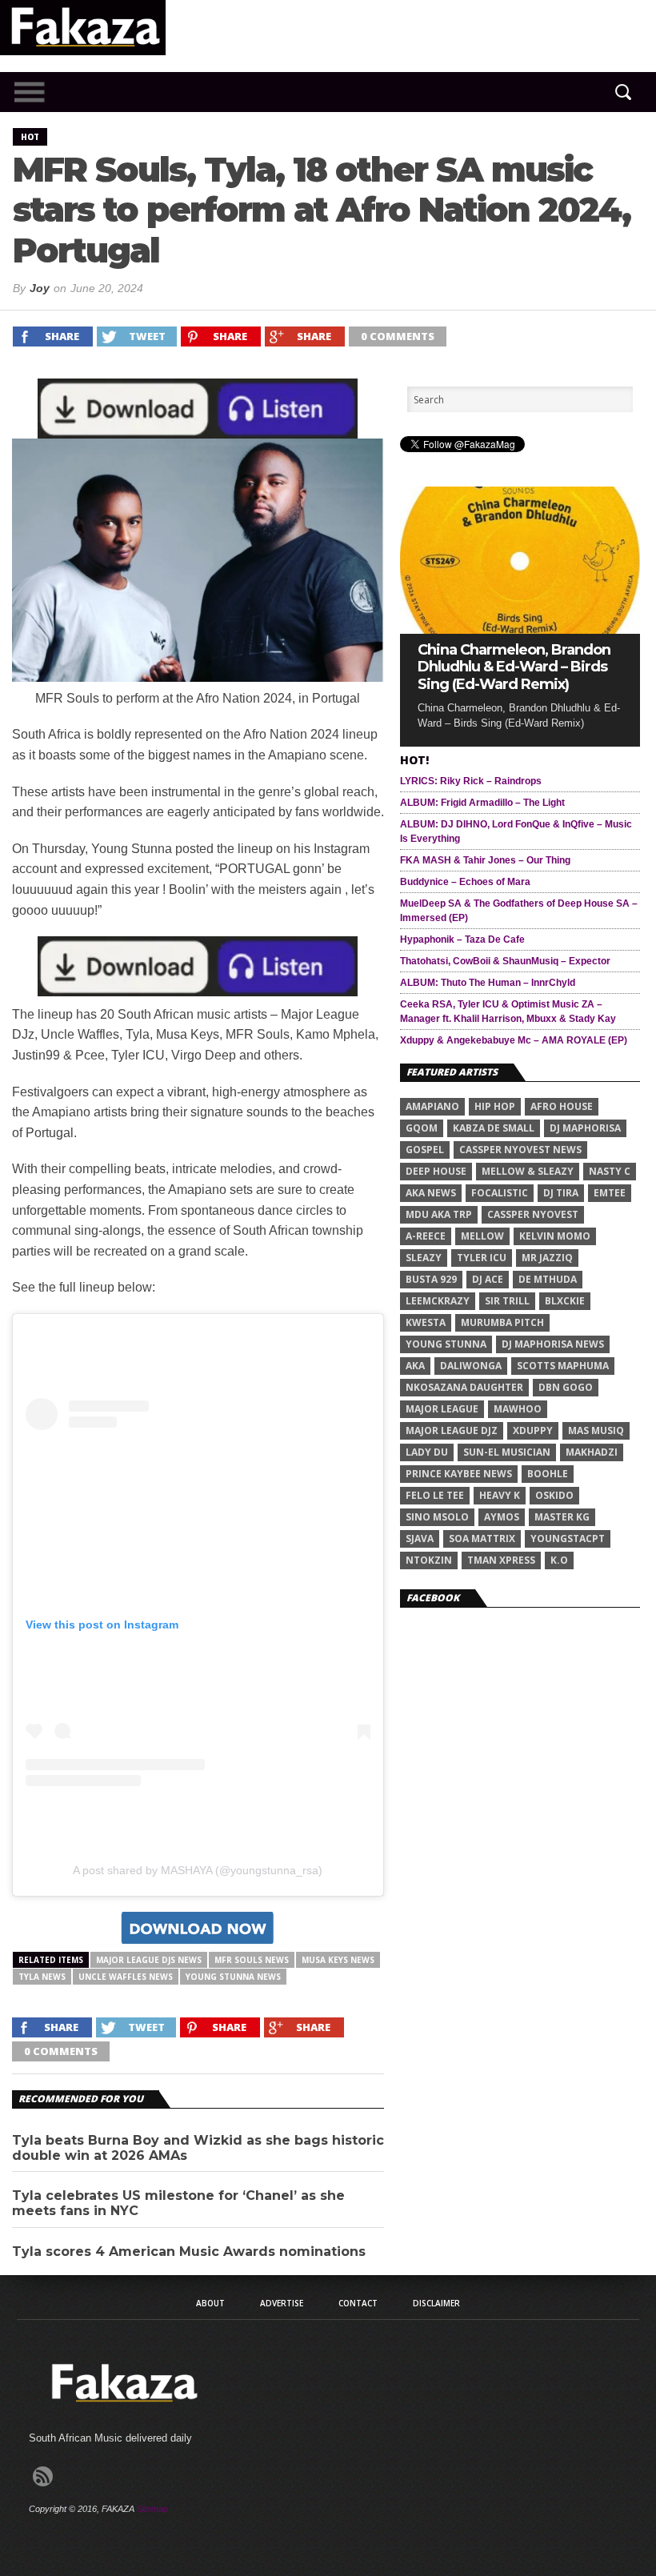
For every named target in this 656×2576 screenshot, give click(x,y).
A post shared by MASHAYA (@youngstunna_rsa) (198, 1870)
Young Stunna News (233, 1977)
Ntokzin (429, 1560)
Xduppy (533, 1430)
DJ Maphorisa (585, 1128)
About (210, 2303)
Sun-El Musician (507, 1452)
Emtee (610, 1193)
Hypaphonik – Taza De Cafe (462, 939)
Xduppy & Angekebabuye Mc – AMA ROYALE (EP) (514, 1040)
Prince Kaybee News (459, 1474)
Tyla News (42, 1977)
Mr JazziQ (547, 1258)
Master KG (562, 1517)
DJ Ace (488, 1279)
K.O (559, 1560)
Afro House (562, 1106)
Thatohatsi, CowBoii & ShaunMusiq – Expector (505, 961)
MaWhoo (518, 1409)
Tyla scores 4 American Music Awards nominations (189, 2251)
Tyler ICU (482, 1258)
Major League (442, 1409)
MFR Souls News (252, 1960)
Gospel (425, 1150)
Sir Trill (507, 1301)
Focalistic (500, 1193)
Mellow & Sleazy (528, 1171)
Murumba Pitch (502, 1322)
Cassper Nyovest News (520, 1150)
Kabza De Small (494, 1128)
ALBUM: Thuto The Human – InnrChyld (488, 983)
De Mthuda (548, 1279)
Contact (358, 2303)
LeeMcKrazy (438, 1301)
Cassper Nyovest (533, 1214)
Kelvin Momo (555, 1236)
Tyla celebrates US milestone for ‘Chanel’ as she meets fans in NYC (178, 2203)
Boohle (548, 1474)
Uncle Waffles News (126, 1977)
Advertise (282, 2303)
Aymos (502, 1517)
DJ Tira (561, 1193)
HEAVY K (500, 1495)
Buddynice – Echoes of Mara (465, 882)
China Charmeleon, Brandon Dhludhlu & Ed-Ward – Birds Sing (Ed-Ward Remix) (514, 667)
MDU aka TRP (439, 1214)
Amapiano (432, 1106)
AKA (415, 1366)
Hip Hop (495, 1106)
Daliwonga (471, 1366)
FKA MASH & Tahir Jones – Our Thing (485, 860)
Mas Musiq (596, 1430)
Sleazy (424, 1258)
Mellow (482, 1236)
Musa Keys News (338, 1960)
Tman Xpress (501, 1560)
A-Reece (426, 1236)
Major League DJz (452, 1430)
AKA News (431, 1193)
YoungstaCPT (568, 1538)
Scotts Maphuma (563, 1366)
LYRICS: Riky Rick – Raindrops (471, 781)
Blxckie (565, 1301)
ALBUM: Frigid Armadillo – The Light (482, 803)
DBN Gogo (566, 1387)
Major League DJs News (149, 1960)
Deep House (436, 1171)
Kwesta (426, 1322)
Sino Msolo (437, 1517)
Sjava (420, 1538)
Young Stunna (446, 1344)
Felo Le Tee (435, 1495)
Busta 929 (431, 1279)
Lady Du (427, 1452)
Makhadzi (592, 1452)
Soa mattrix (482, 1538)
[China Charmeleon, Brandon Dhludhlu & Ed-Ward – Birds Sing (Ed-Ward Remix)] (520, 629)
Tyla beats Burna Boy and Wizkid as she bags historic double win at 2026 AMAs (198, 2148)
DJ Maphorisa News (553, 1344)
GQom (422, 1128)
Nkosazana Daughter (464, 1387)
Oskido (554, 1495)
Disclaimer (436, 2303)
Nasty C (610, 1171)
